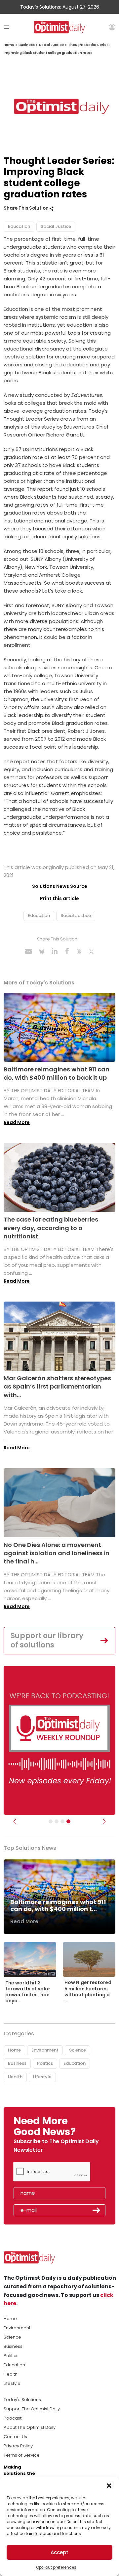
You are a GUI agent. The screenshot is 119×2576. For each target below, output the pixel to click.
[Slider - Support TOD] (62, 1821)
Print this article (59, 898)
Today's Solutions (22, 2400)
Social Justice (51, 45)
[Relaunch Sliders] (68, 1821)
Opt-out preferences (56, 2567)
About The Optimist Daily (30, 2427)
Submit (97, 2210)
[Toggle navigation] (6, 27)
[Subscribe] (51, 1821)
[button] (109, 2485)
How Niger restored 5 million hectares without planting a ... (88, 1992)
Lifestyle (42, 2077)
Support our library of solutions (47, 1641)
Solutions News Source (60, 886)
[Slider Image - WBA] (57, 1821)
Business (27, 45)
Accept (59, 2552)
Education (19, 226)
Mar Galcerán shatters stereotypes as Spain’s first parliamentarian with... (57, 1386)
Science (78, 2050)
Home (9, 45)
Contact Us (15, 2437)
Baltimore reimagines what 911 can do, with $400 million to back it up (57, 1073)
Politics (45, 2063)
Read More (17, 1122)
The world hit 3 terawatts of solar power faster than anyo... (28, 1992)
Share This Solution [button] (27, 208)
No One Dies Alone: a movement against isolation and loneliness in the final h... (57, 1553)
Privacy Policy (18, 2446)
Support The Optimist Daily (32, 2409)
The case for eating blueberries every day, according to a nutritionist (51, 1228)
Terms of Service (22, 2455)
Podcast (13, 2418)
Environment (45, 2050)
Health (15, 2077)
